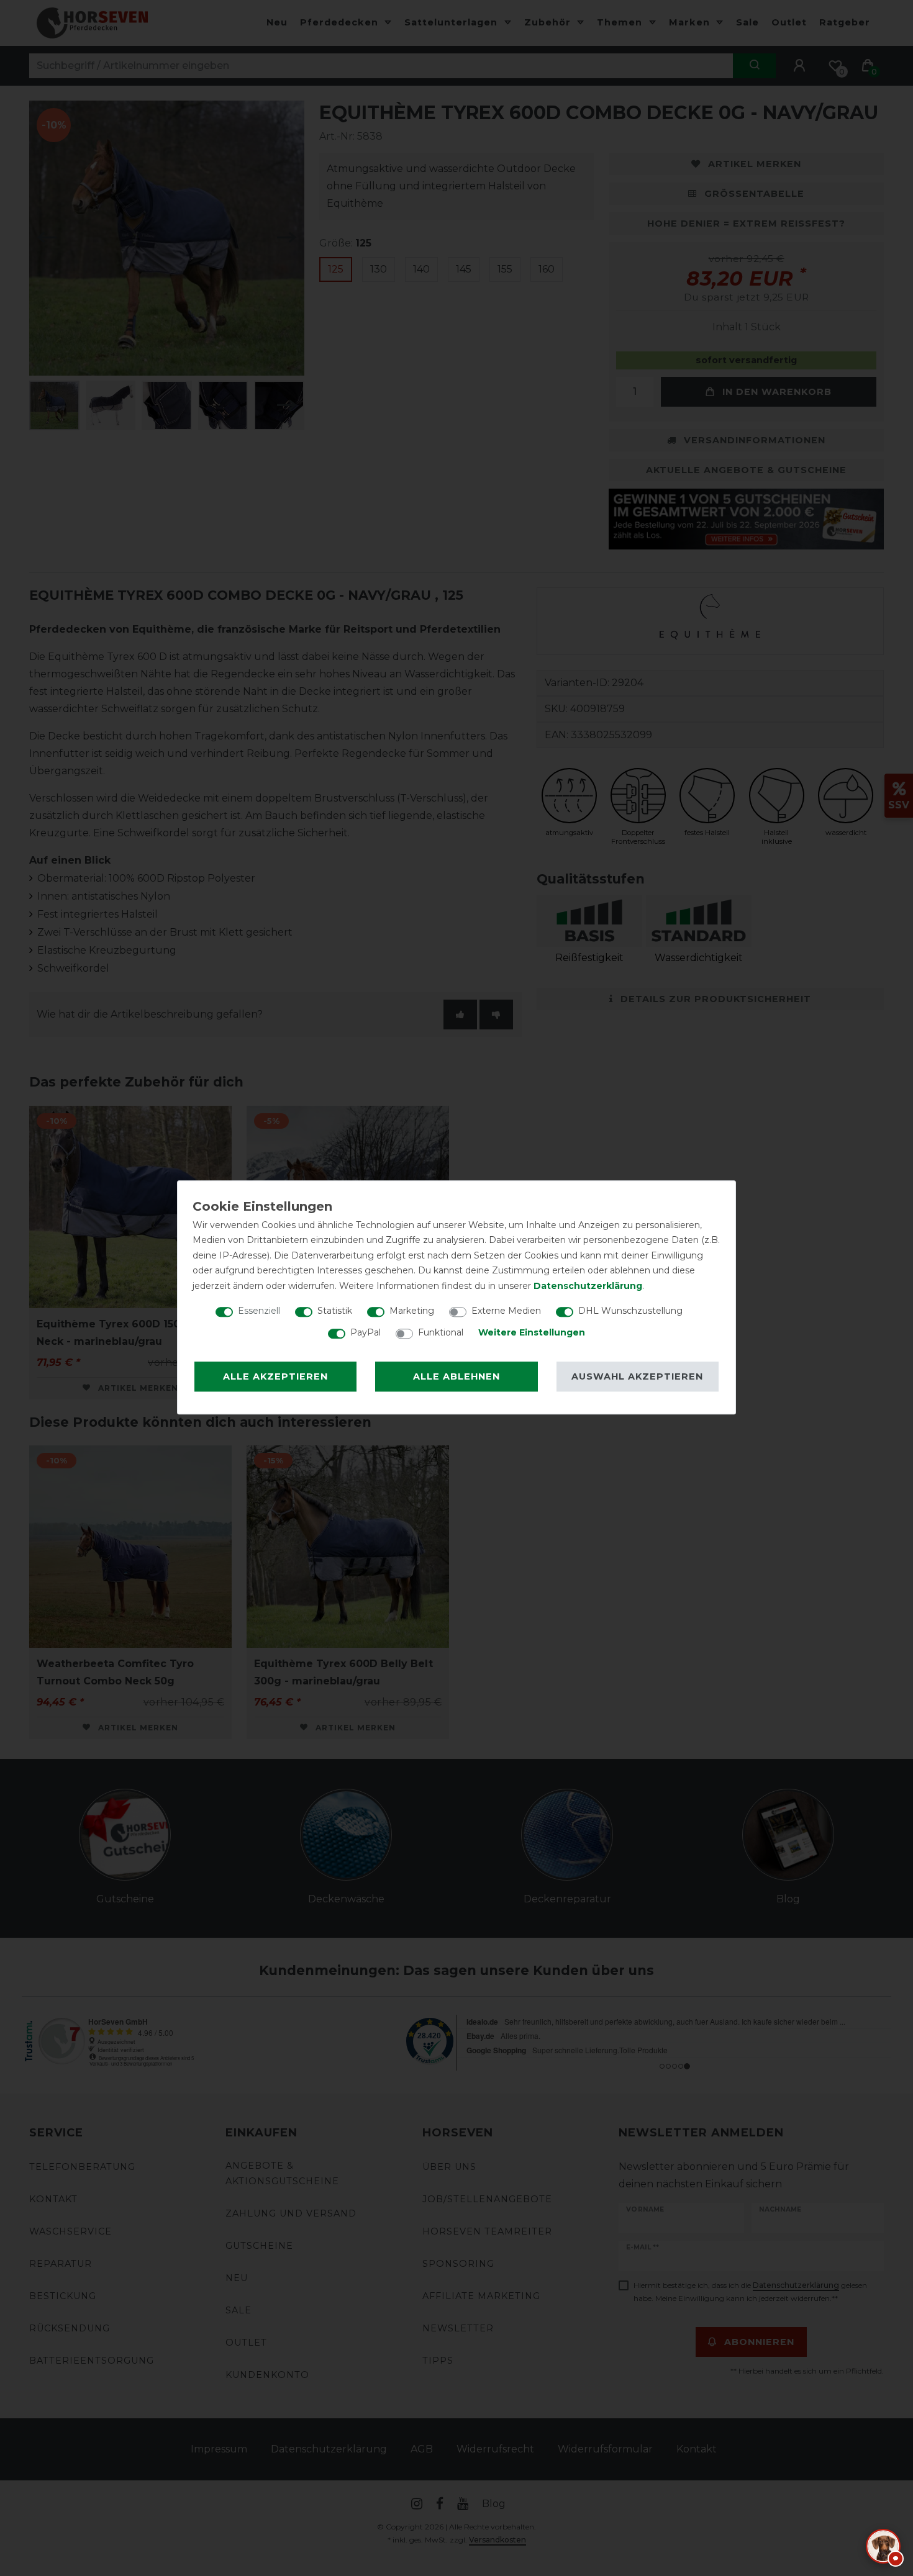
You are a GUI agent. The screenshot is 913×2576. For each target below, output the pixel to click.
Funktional (441, 1332)
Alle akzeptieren (275, 1376)
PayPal (366, 1332)
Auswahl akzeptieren (637, 1376)
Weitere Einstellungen (532, 1332)
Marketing (412, 1311)
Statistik (335, 1311)
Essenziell (259, 1311)
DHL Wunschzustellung (630, 1311)
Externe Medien (506, 1311)
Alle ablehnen (457, 1376)
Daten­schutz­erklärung (588, 1286)
